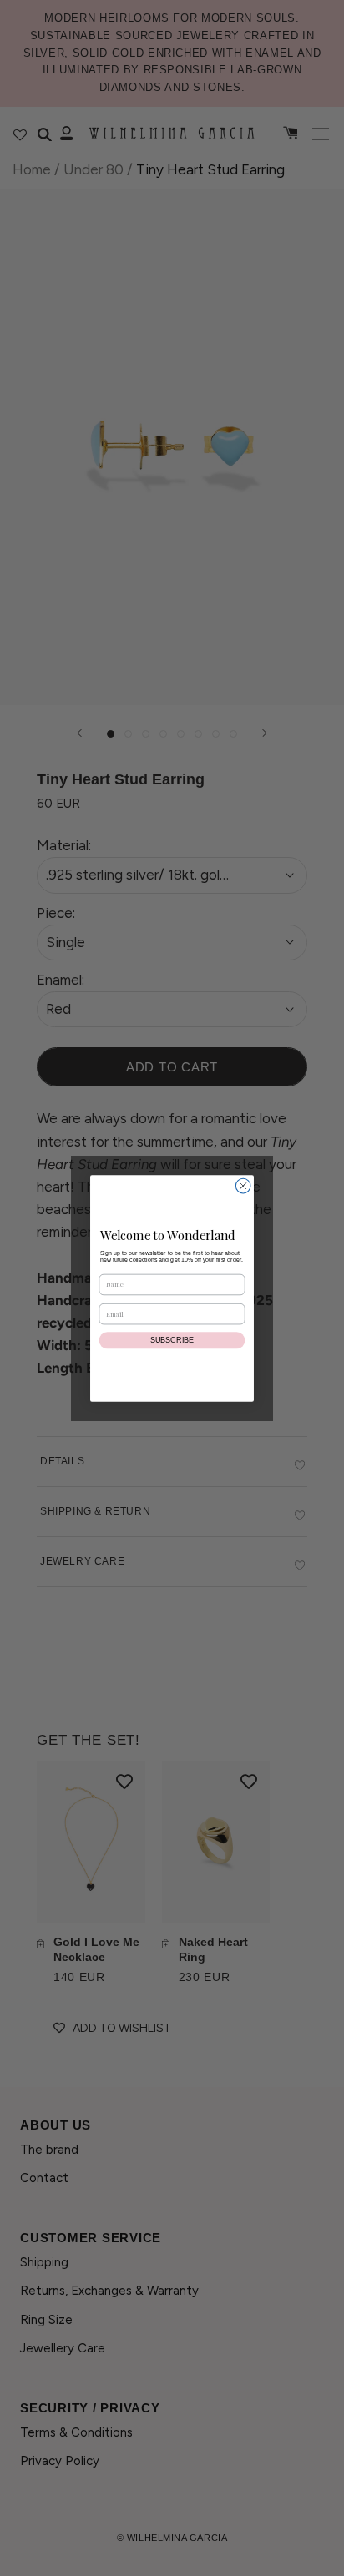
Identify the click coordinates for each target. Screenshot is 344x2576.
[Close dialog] (243, 1186)
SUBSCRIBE (172, 1340)
